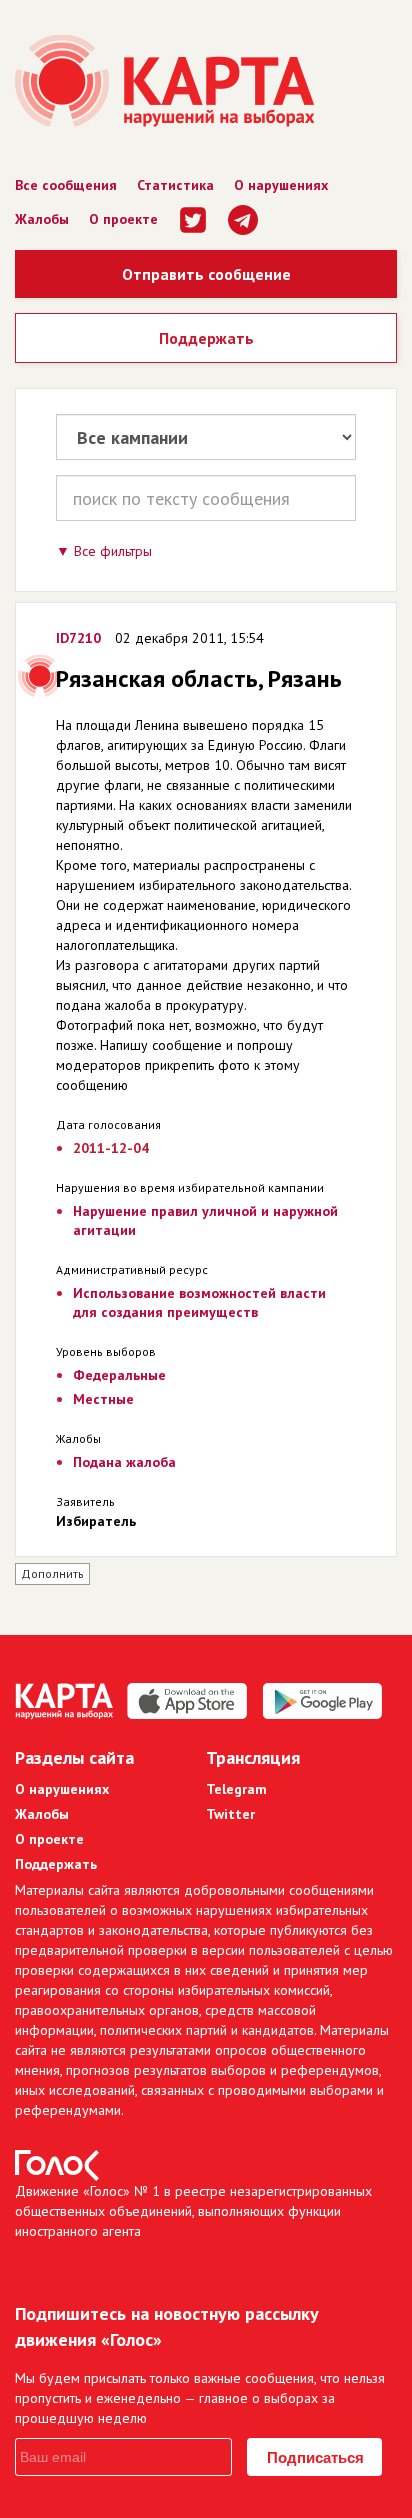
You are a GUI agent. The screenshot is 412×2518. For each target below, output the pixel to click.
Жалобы (42, 219)
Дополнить (52, 1573)
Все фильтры (113, 551)
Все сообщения (66, 185)
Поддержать (206, 338)
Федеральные (119, 1375)
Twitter (230, 1814)
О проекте (123, 219)
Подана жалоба (124, 1462)
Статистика (175, 185)
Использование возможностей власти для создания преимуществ (199, 1302)
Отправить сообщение (206, 274)
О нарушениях (281, 185)
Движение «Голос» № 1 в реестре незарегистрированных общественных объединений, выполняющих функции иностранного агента (193, 2211)
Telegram (236, 1789)
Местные (103, 1399)
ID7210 (78, 638)
